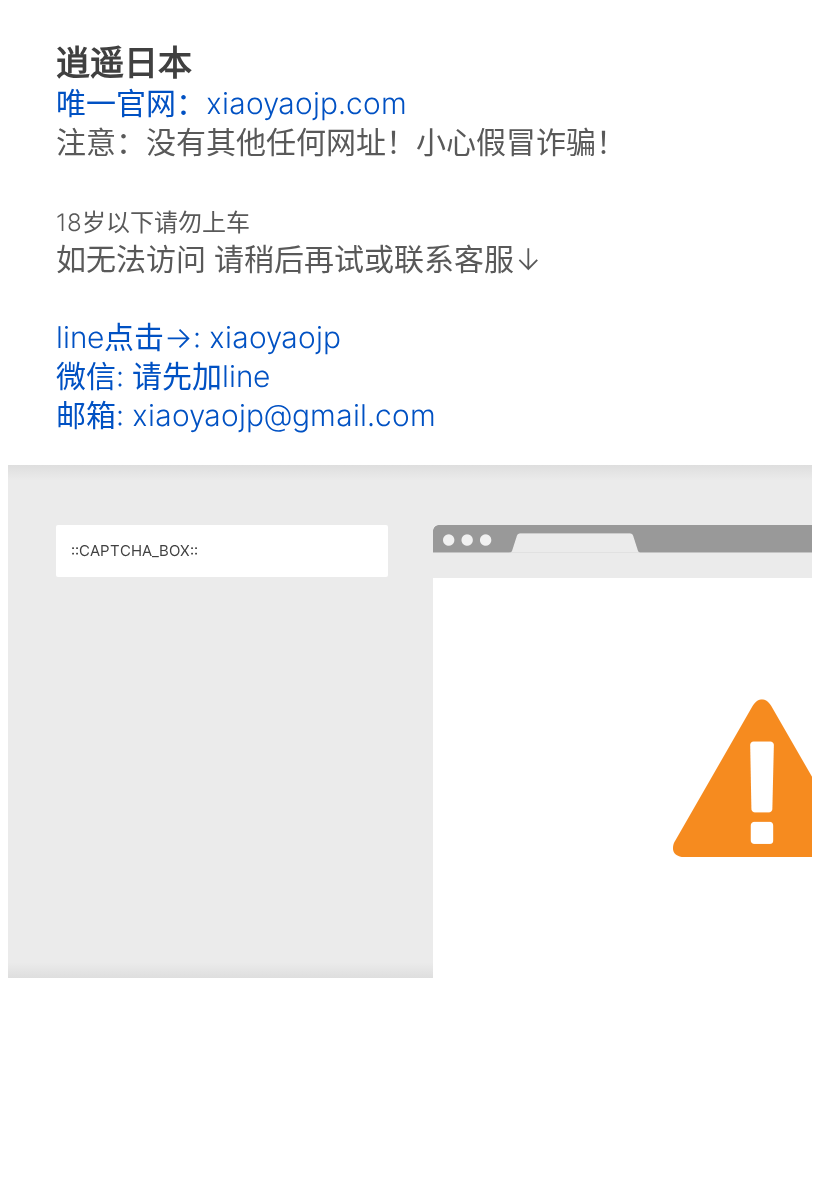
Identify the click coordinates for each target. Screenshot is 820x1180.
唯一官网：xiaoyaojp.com (231, 103)
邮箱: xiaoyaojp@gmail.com (246, 415)
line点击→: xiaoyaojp (198, 337)
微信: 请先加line (163, 376)
